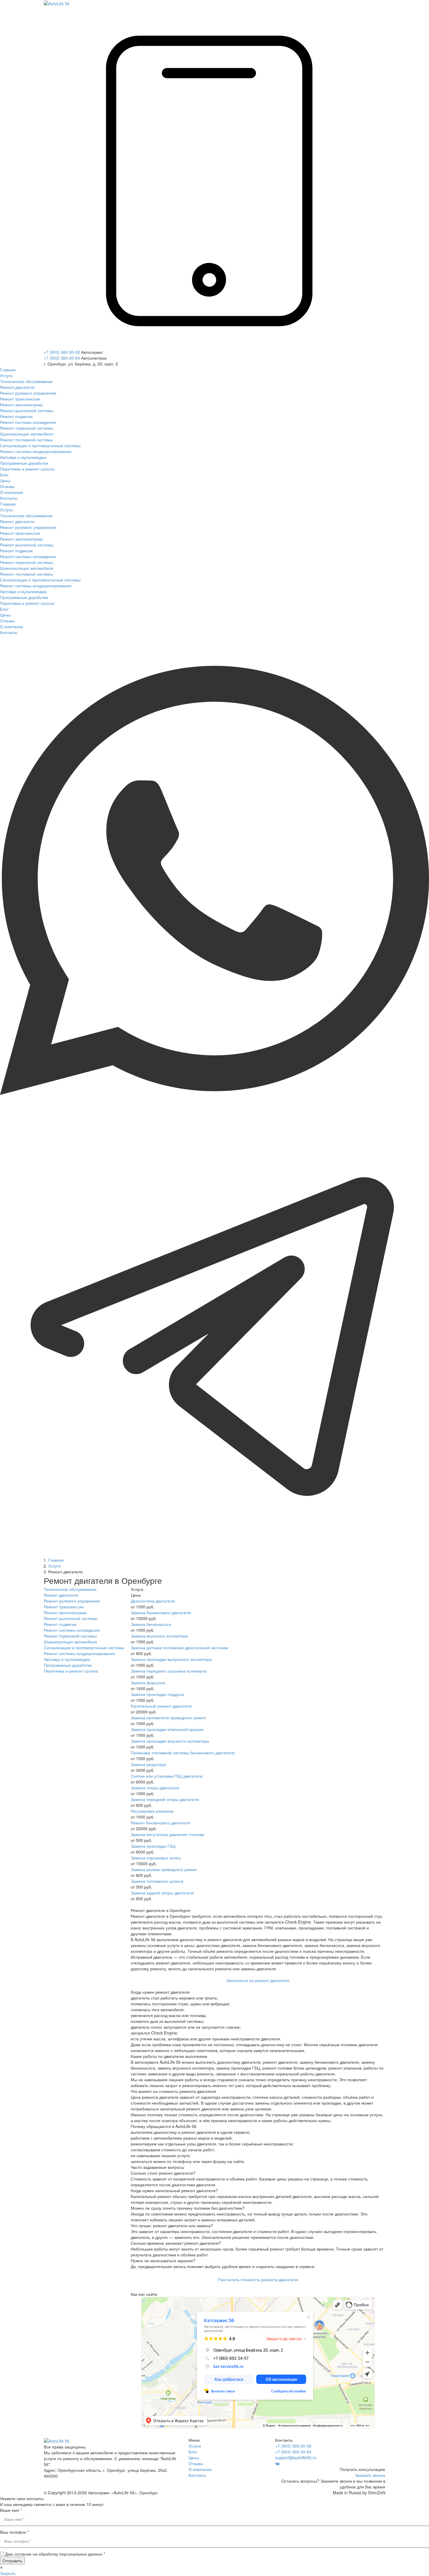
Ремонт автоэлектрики (65, 1612)
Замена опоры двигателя (155, 1788)
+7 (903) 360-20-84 (62, 358)
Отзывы (196, 2463)
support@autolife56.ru (296, 2457)
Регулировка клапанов (152, 1811)
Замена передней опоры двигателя (165, 1799)
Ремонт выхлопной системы (71, 1618)
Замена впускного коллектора (159, 1636)
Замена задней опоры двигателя (162, 1893)
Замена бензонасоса (151, 1624)
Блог (193, 2452)
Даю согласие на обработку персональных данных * (55, 2554)
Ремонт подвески (60, 1624)
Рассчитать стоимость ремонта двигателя (258, 2279)
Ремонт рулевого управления (72, 1601)
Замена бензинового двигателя (161, 1612)
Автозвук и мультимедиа (67, 1659)
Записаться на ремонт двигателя (258, 1980)
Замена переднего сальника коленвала (169, 1671)
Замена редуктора (148, 1764)
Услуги (195, 2446)
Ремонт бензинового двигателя (161, 1823)
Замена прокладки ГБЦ (153, 1846)
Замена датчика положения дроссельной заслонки (179, 1647)
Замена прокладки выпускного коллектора (171, 1659)
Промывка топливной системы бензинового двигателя (183, 1753)
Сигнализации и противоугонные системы (84, 1647)
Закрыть (8, 2573)
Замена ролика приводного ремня (164, 1869)
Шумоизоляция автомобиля (70, 1642)
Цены (194, 2457)
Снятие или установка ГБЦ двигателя (167, 1776)
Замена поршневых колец (156, 1858)
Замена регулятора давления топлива (168, 1834)
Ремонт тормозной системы (70, 1636)
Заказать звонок (370, 2475)
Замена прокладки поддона (157, 1694)
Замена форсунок (148, 1683)
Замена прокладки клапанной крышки (167, 1729)
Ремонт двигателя (61, 1595)
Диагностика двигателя (153, 1601)
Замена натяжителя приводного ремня (168, 1718)
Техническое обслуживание (70, 1589)
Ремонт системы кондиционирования (80, 1653)
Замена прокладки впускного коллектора (170, 1741)
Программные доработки (68, 1665)
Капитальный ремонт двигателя (161, 1706)
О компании (200, 2469)
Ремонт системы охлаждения (72, 1630)
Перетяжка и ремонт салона (71, 1671)
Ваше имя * (11, 2510)
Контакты (197, 2475)
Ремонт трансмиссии (64, 1607)
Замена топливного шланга (157, 1881)
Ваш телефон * (14, 2532)
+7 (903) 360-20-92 (62, 352)
